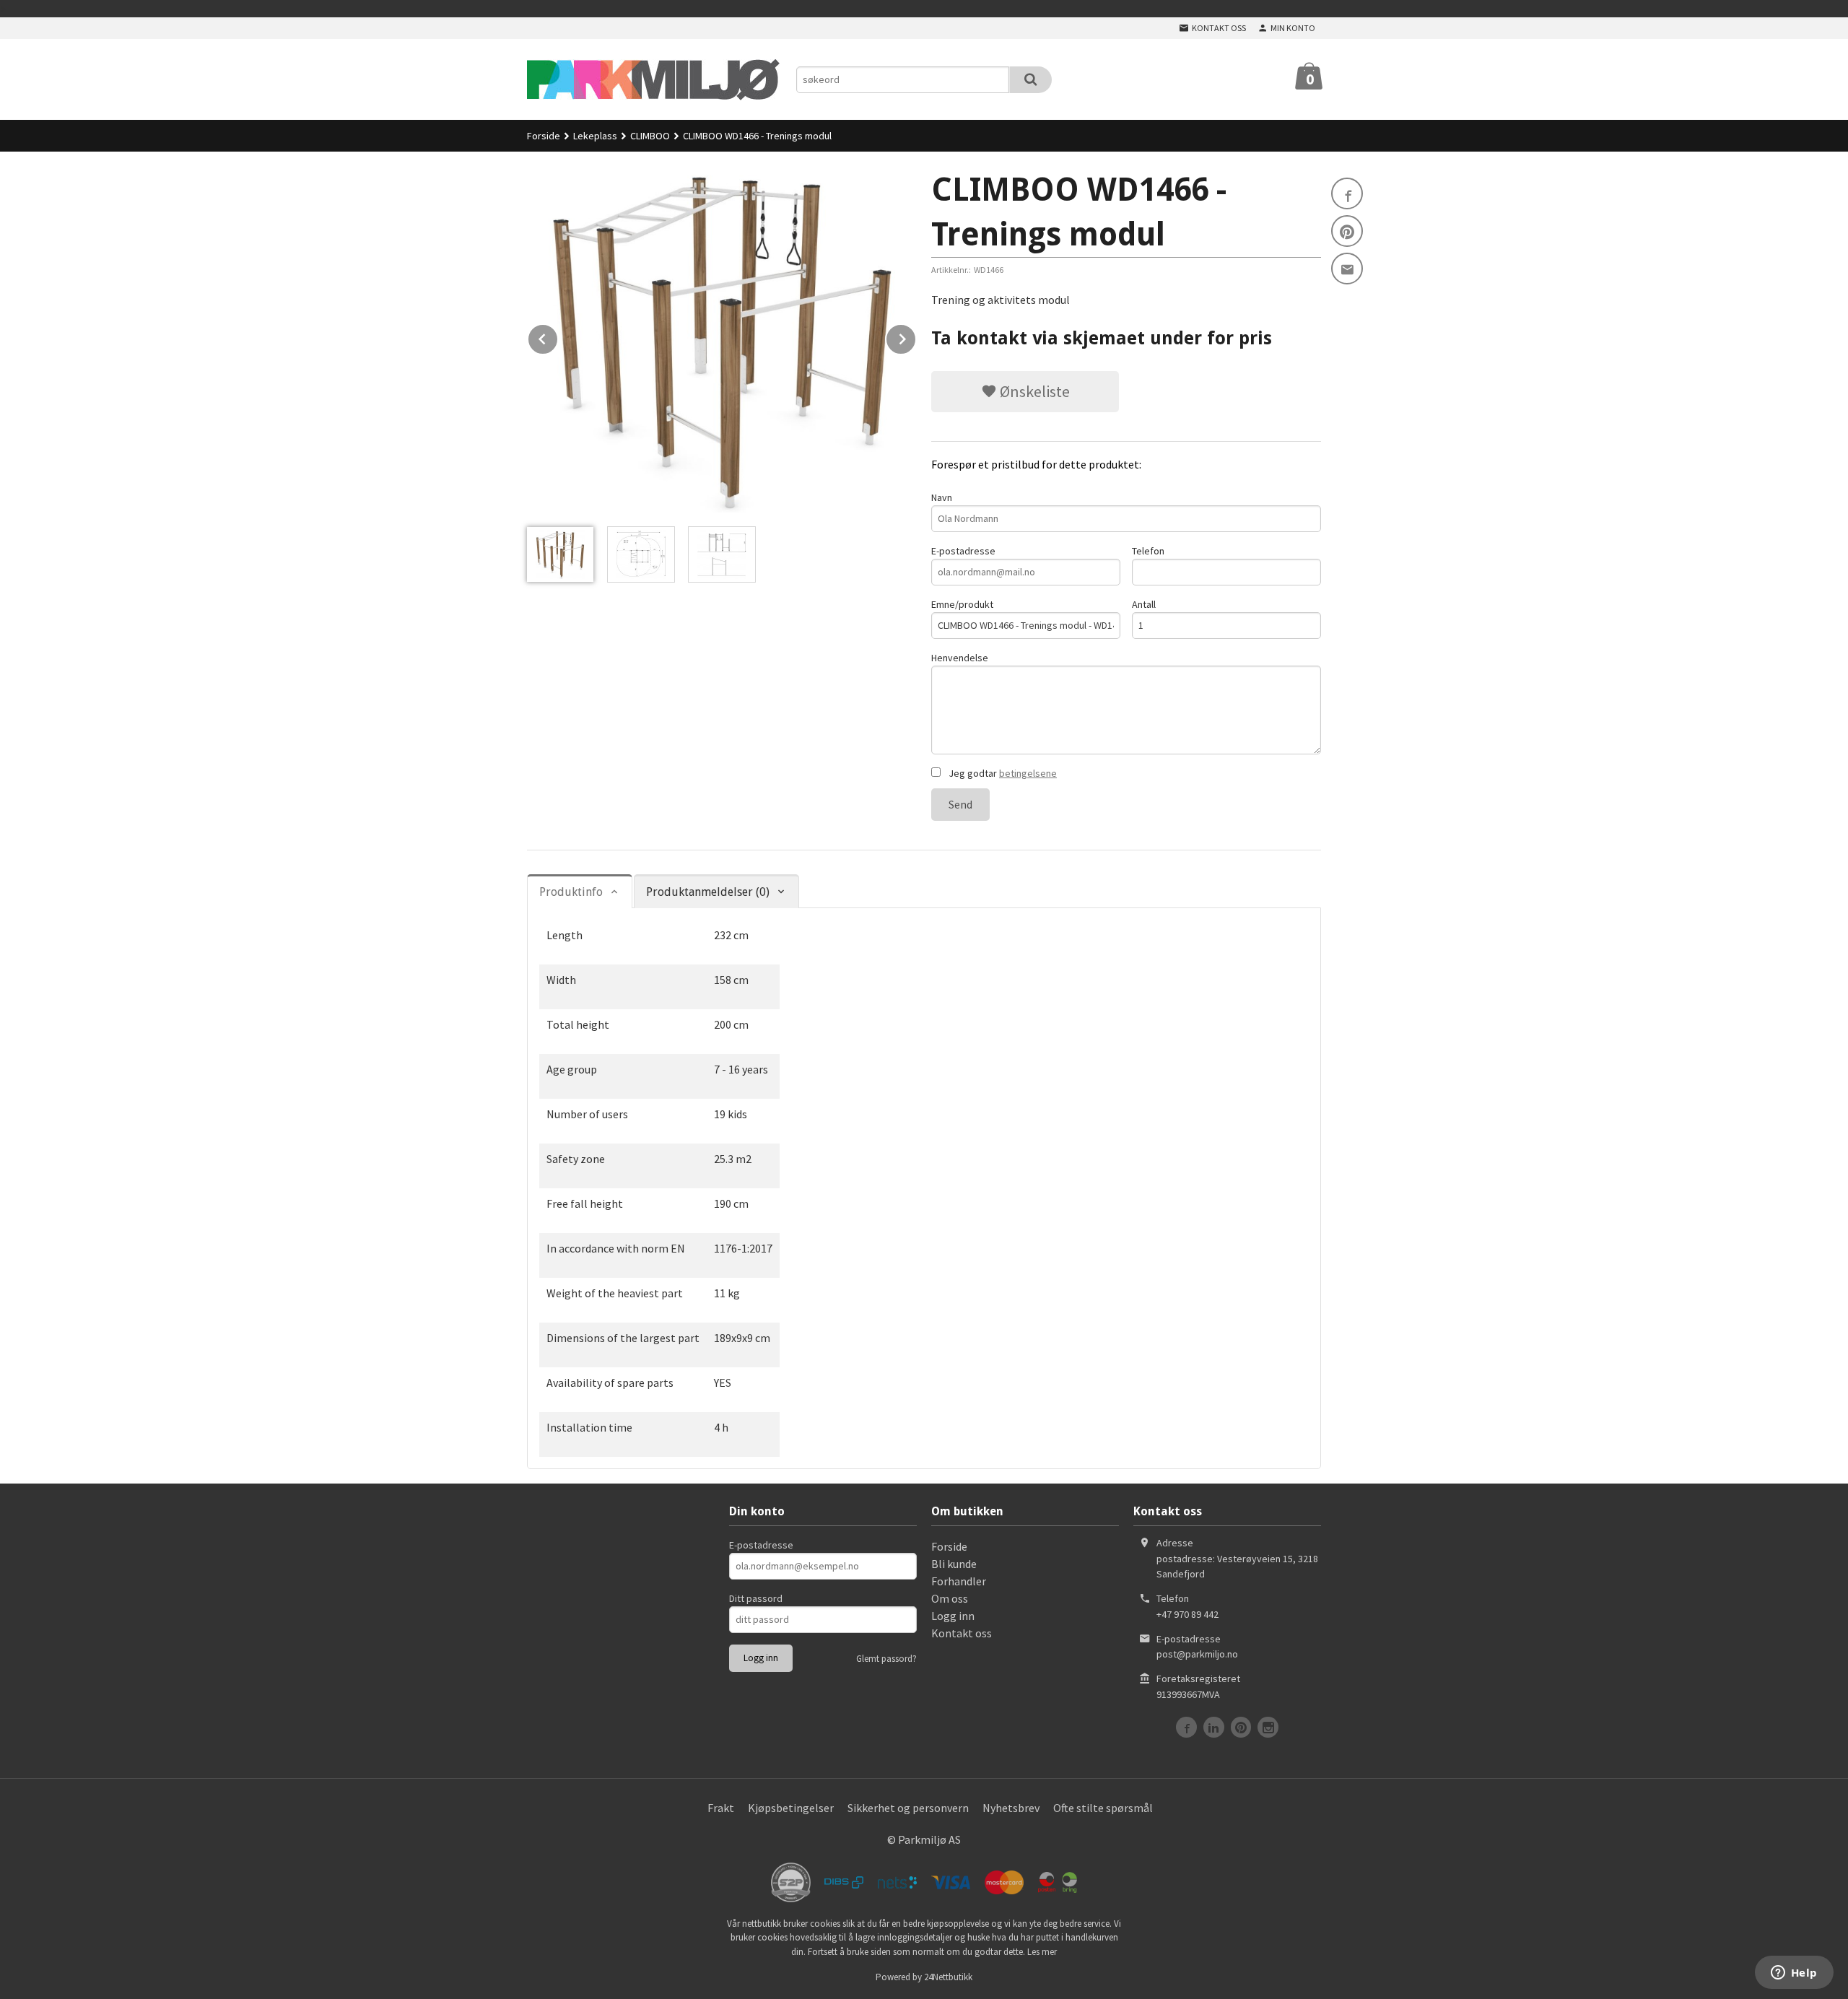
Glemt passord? (886, 1659)
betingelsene (1028, 773)
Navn (942, 497)
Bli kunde (954, 1564)
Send (960, 804)
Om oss (950, 1598)
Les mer (1042, 1952)
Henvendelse (960, 658)
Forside (544, 136)
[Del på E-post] (1347, 269)
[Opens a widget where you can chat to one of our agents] (1794, 1974)
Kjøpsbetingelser (791, 1808)
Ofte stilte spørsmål (1103, 1808)
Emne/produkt (962, 604)
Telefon (1148, 551)
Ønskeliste (1033, 391)
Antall (1144, 604)
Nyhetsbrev (1011, 1808)
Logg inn (953, 1616)
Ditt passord (756, 1598)
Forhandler (959, 1581)
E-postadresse (963, 551)
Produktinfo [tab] (571, 892)
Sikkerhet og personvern (908, 1808)
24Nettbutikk (948, 1977)
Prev (558, 336)
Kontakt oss (962, 1633)
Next (916, 336)
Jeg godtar (1002, 773)
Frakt (721, 1808)
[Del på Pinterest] (1347, 231)
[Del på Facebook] (1347, 193)
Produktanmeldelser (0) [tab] (708, 892)
